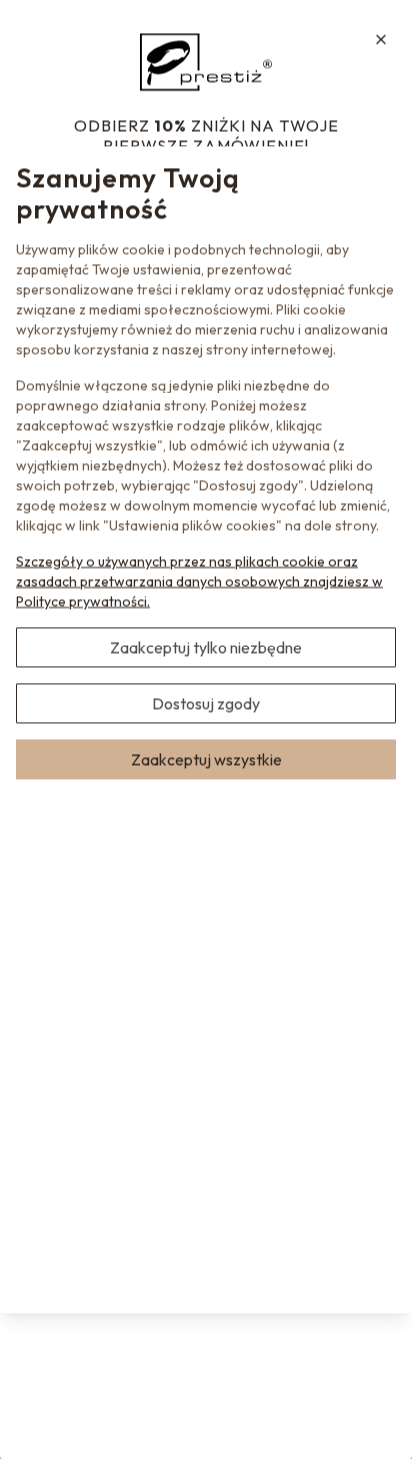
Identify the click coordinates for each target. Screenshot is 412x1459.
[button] (381, 39)
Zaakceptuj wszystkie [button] (206, 759)
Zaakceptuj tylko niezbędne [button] (206, 647)
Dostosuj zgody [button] (206, 703)
